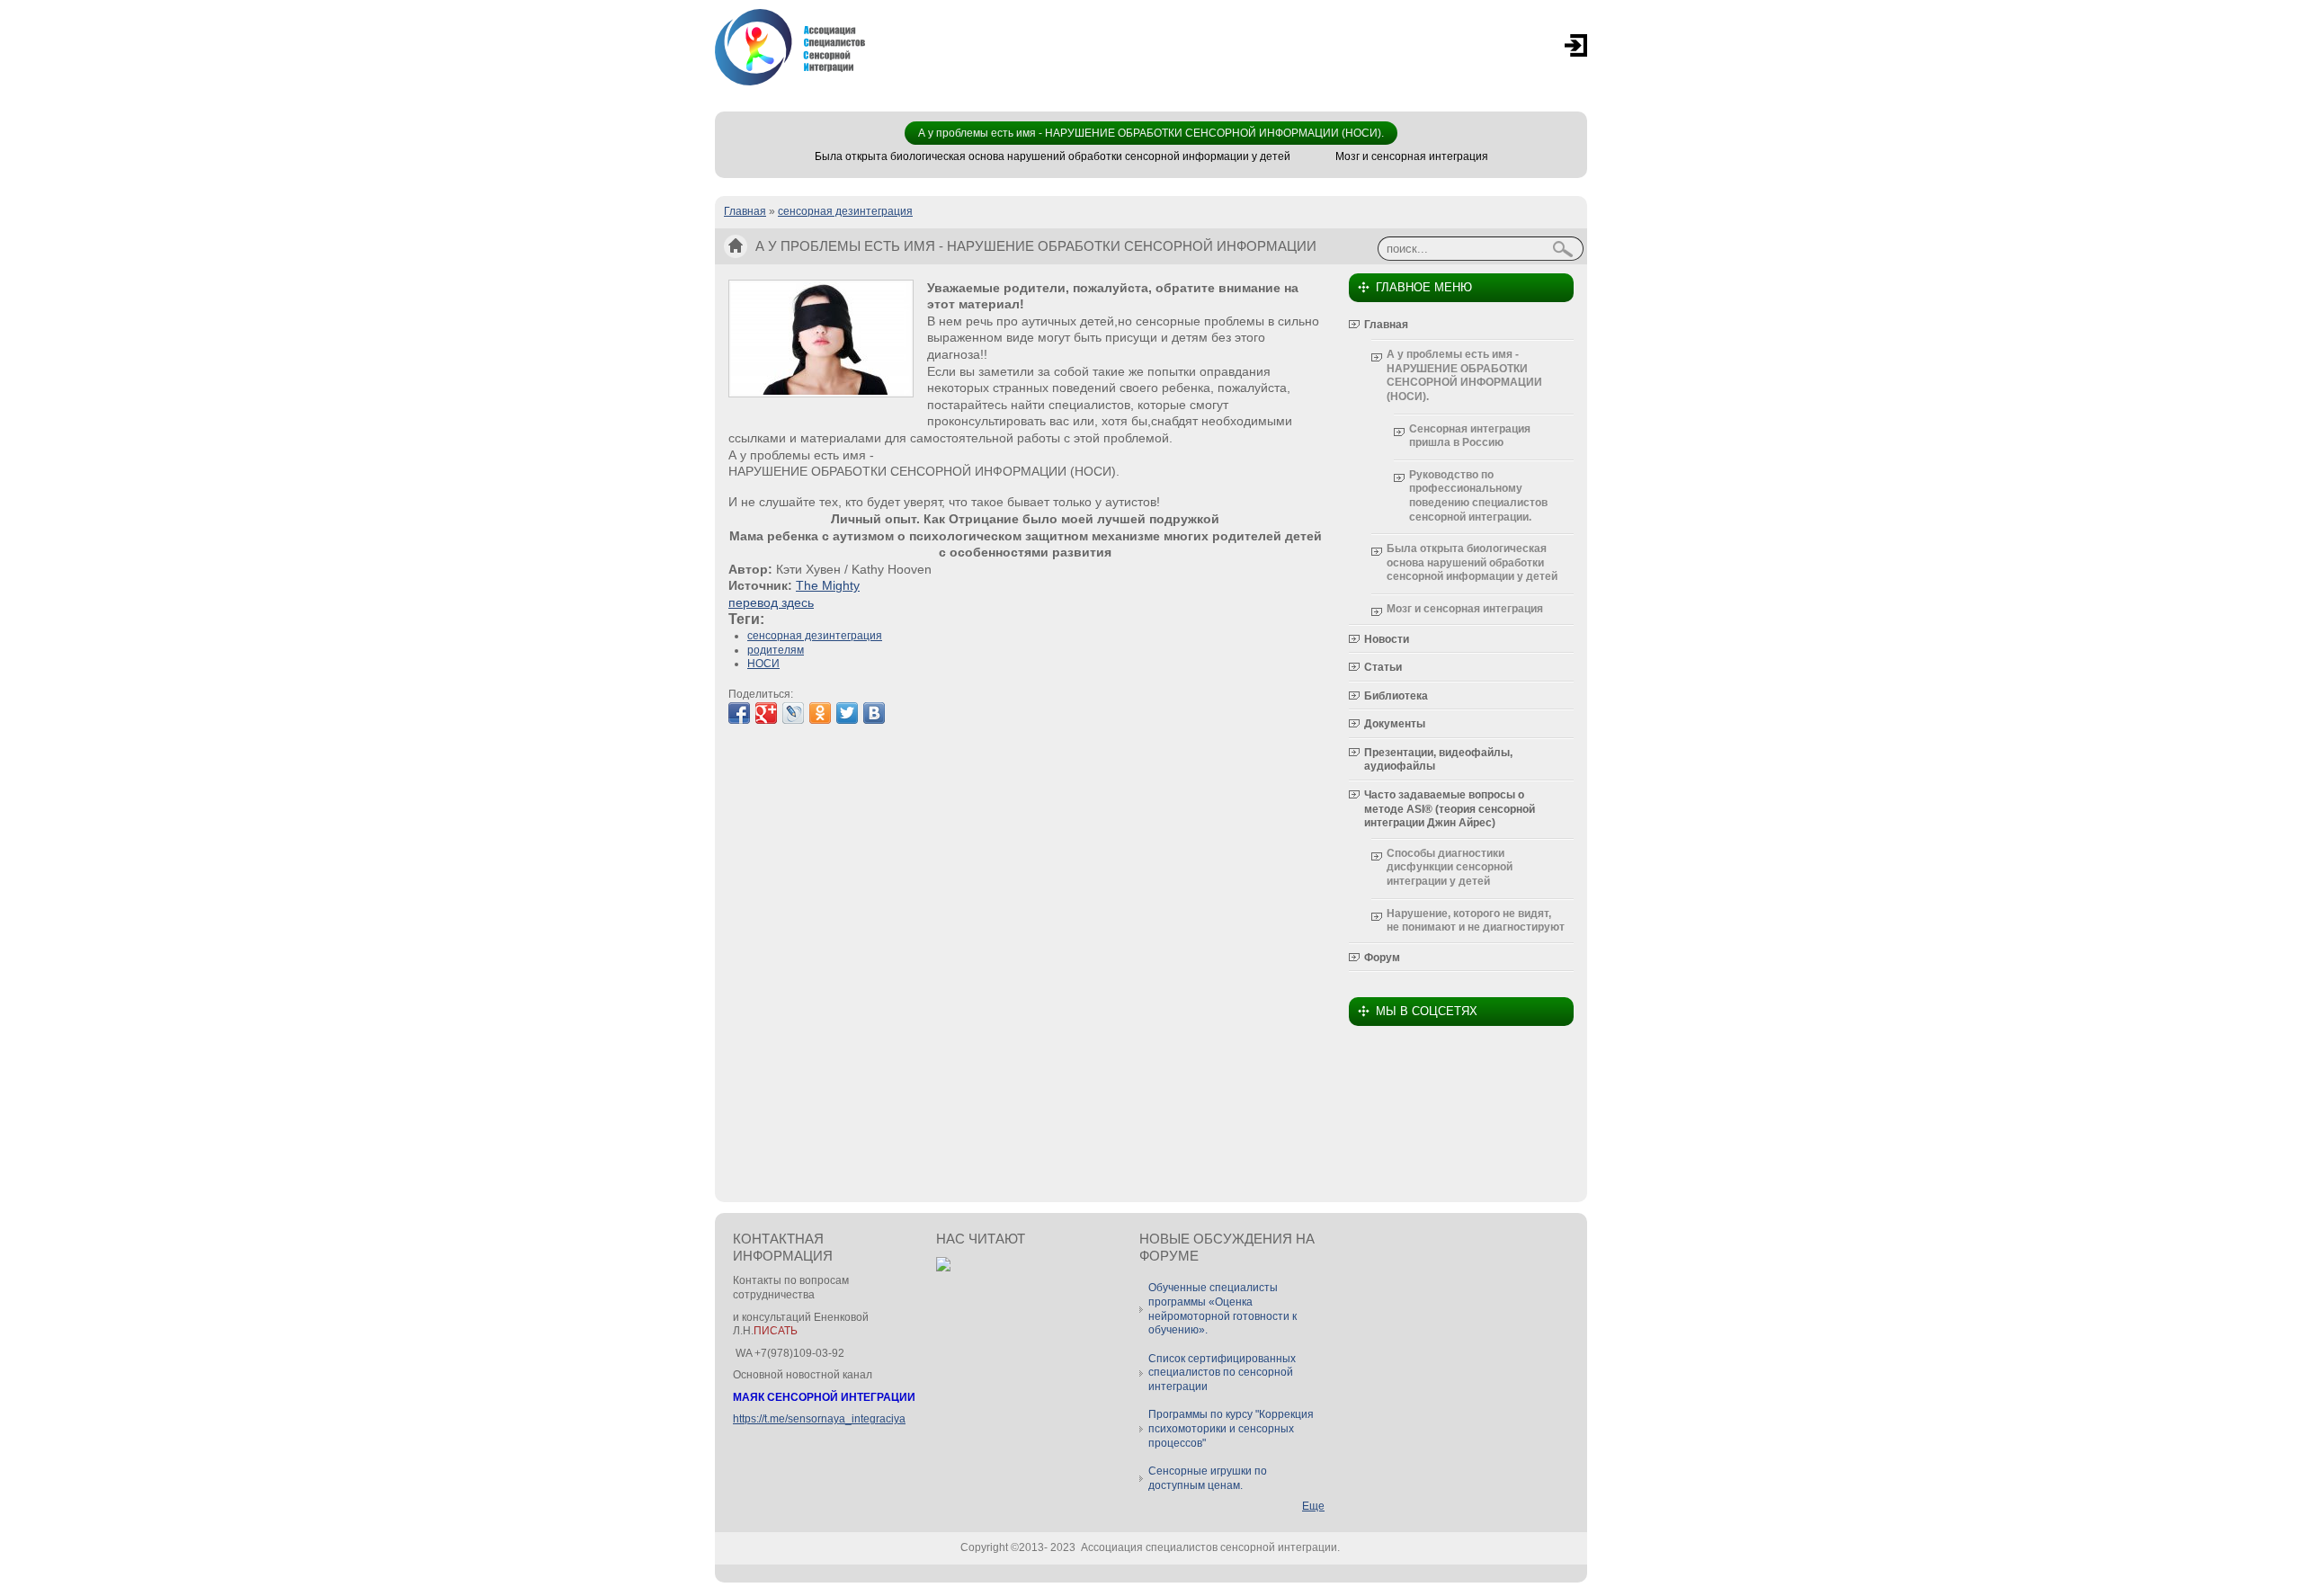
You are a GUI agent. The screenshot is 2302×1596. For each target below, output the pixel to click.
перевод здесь (771, 602)
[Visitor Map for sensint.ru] (943, 1268)
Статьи (1383, 667)
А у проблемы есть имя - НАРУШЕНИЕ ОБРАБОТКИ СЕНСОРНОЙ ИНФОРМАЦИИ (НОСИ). (1151, 133)
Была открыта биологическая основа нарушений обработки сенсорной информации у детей (1053, 156)
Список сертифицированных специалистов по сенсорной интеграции (1222, 1373)
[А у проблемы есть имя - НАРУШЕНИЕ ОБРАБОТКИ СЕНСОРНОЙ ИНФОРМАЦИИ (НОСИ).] (821, 394)
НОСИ (763, 664)
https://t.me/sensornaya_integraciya (819, 1419)
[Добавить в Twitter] (847, 713)
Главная (745, 211)
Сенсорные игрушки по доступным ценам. (1208, 1478)
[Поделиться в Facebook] (739, 713)
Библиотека (1396, 696)
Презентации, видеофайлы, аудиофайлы (1438, 760)
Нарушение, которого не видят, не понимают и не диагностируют (1476, 921)
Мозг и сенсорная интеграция (1412, 156)
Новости (1387, 639)
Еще (1313, 1506)
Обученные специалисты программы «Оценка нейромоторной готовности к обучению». (1222, 1309)
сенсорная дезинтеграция (845, 211)
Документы (1395, 724)
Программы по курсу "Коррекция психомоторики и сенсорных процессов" (1231, 1428)
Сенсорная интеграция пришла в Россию (1470, 436)
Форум (1382, 958)
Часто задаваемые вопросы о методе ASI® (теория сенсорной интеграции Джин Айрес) (1450, 809)
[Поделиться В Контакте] (874, 713)
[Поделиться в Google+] (766, 713)
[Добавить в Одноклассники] (820, 713)
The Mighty (828, 585)
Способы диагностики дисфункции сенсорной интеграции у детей (1450, 867)
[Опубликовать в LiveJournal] (793, 713)
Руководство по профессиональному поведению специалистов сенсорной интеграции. (1478, 496)
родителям (776, 650)
